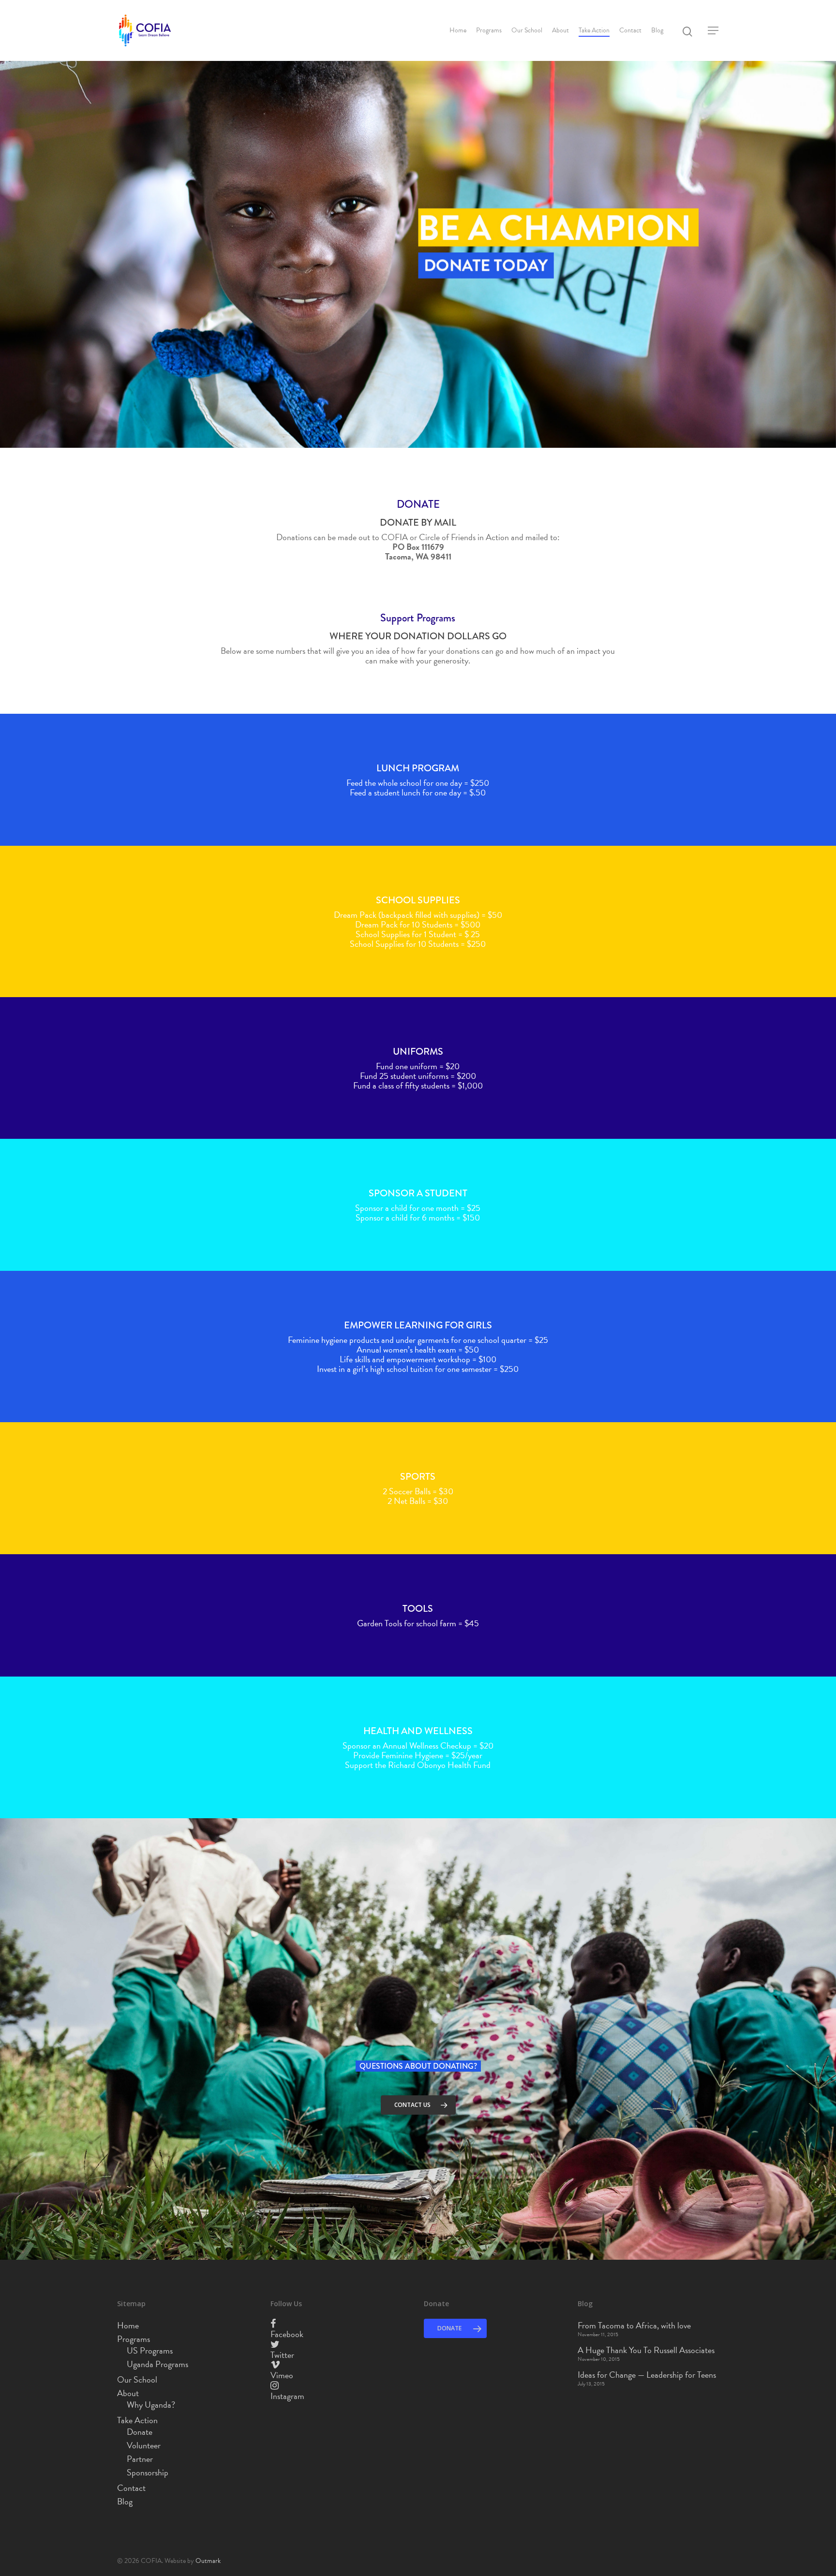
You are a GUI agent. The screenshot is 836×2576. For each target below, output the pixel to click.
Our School (527, 30)
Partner (140, 2459)
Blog (657, 30)
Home (458, 30)
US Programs (150, 2351)
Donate (140, 2432)
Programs (489, 30)
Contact (630, 30)
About (560, 30)
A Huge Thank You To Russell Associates (646, 2350)
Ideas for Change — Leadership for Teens (647, 2375)
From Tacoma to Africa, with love (634, 2326)
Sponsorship (148, 2473)
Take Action (594, 30)
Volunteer (144, 2445)
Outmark (208, 2561)
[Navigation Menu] (714, 30)
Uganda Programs (157, 2364)
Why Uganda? (151, 2405)
